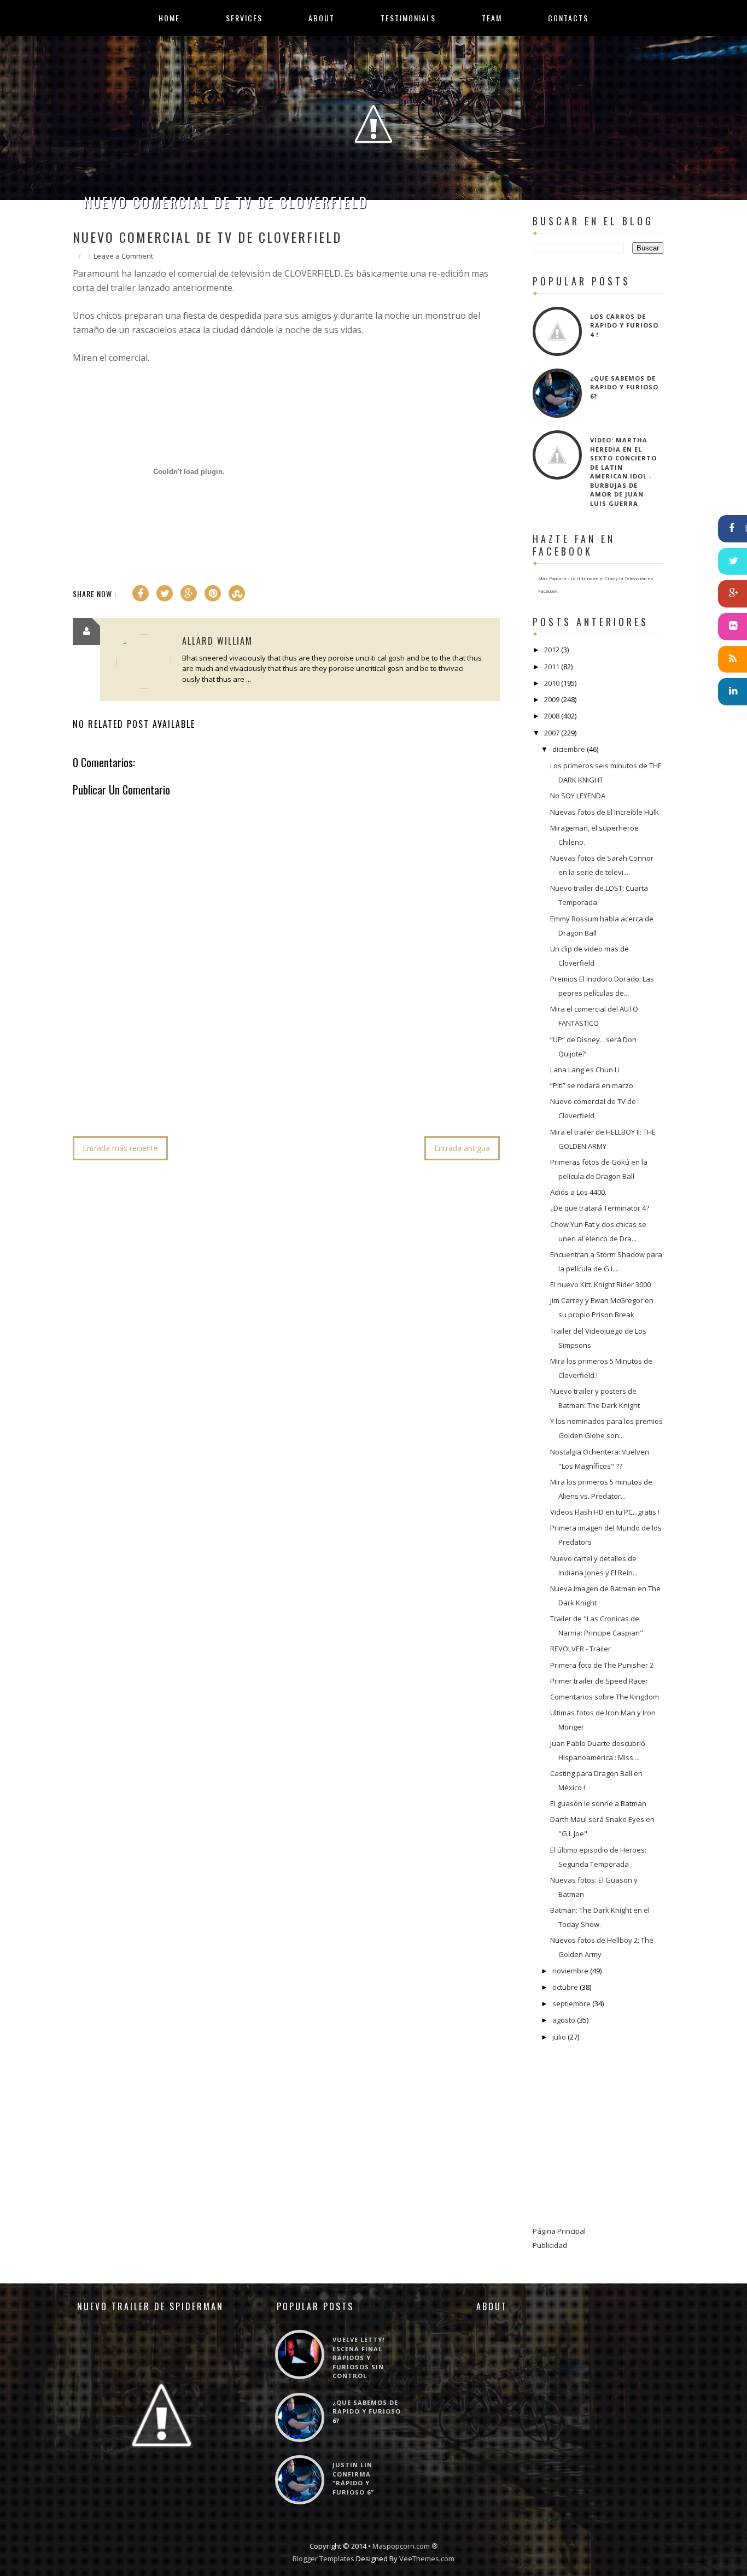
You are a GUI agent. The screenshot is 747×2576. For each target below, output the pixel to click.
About (322, 18)
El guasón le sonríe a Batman (598, 1803)
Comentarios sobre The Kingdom (605, 1697)
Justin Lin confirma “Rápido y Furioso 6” (353, 2478)
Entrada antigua (462, 1148)
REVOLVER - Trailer (580, 1649)
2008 (552, 716)
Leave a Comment (123, 256)
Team (492, 18)
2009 (552, 699)
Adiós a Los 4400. (578, 1192)
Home (169, 18)
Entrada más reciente (120, 1148)
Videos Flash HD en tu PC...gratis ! (605, 1512)
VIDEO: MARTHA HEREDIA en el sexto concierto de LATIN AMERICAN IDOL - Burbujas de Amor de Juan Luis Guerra (623, 472)
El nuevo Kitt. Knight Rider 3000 (600, 1284)
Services (244, 18)
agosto (564, 2020)
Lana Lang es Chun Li (585, 1070)
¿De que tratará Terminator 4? (600, 1208)
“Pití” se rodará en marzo (592, 1085)
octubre (565, 1987)
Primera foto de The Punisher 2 (602, 1665)
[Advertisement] (272, 1095)
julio (559, 2037)
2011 (552, 667)
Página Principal (559, 2231)
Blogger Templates (323, 2559)
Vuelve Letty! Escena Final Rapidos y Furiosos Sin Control (358, 2358)
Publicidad (550, 2245)
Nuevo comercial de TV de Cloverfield (226, 202)
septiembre (571, 2003)
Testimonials (408, 18)
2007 (552, 733)
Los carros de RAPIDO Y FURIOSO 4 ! (624, 325)
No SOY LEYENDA (578, 796)
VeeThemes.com (427, 2559)
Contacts (568, 18)
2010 (552, 683)
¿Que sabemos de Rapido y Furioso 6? (624, 387)
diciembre (569, 749)
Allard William (217, 641)
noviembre (570, 1971)
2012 (552, 650)
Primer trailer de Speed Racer (599, 1681)
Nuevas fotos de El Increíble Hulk (605, 812)
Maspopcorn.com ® (405, 2546)
